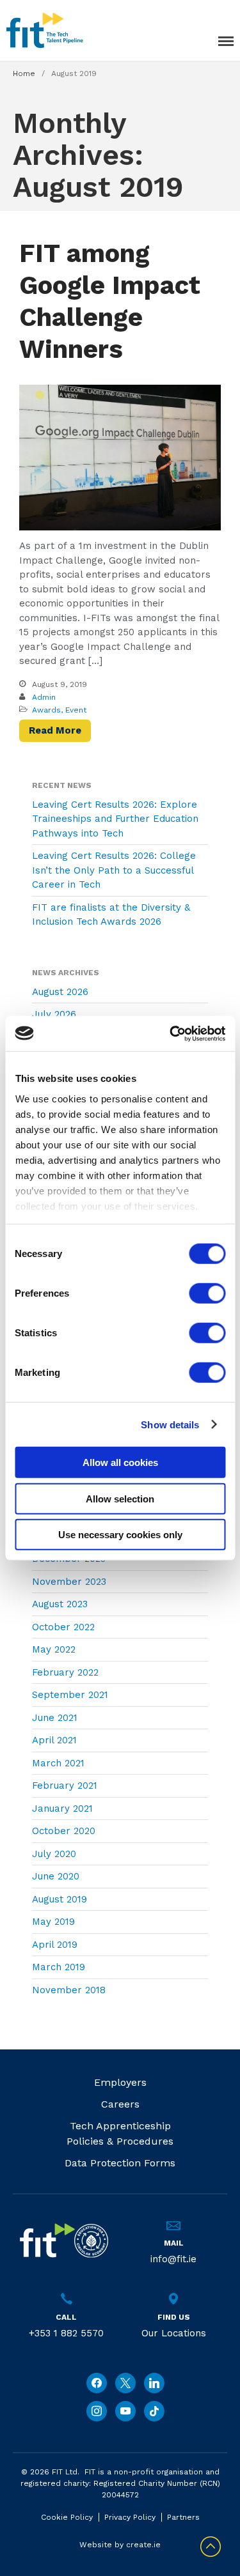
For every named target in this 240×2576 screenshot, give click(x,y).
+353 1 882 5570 (66, 2333)
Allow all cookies (120, 1462)
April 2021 (54, 1740)
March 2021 (58, 1763)
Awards (46, 710)
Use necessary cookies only (120, 1535)
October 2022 (63, 1627)
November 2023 (69, 1582)
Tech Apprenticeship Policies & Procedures (120, 2133)
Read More (55, 730)
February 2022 (65, 1672)
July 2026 (54, 1014)
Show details (170, 1424)
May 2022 (54, 1649)
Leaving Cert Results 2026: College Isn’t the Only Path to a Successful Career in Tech (114, 870)
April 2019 (55, 1945)
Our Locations (174, 2333)
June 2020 (56, 1876)
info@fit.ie (173, 2259)
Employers (120, 2082)
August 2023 (60, 1604)
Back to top (211, 2547)
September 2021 (70, 1695)
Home (24, 73)
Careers (120, 2104)
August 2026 (60, 992)
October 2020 (64, 1831)
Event (76, 710)
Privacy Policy (130, 2517)
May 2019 (53, 1922)
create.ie (143, 2545)
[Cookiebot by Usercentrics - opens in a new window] (171, 1033)
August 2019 (60, 1899)
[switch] (207, 1293)
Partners (183, 2517)
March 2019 (59, 1967)
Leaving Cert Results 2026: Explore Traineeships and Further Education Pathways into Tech (115, 819)
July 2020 (54, 1854)
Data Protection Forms (120, 2163)
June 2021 (55, 1718)
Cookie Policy (67, 2517)
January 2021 (62, 1809)
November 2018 (69, 1990)
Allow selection (120, 1498)
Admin (44, 697)
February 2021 (65, 1785)
